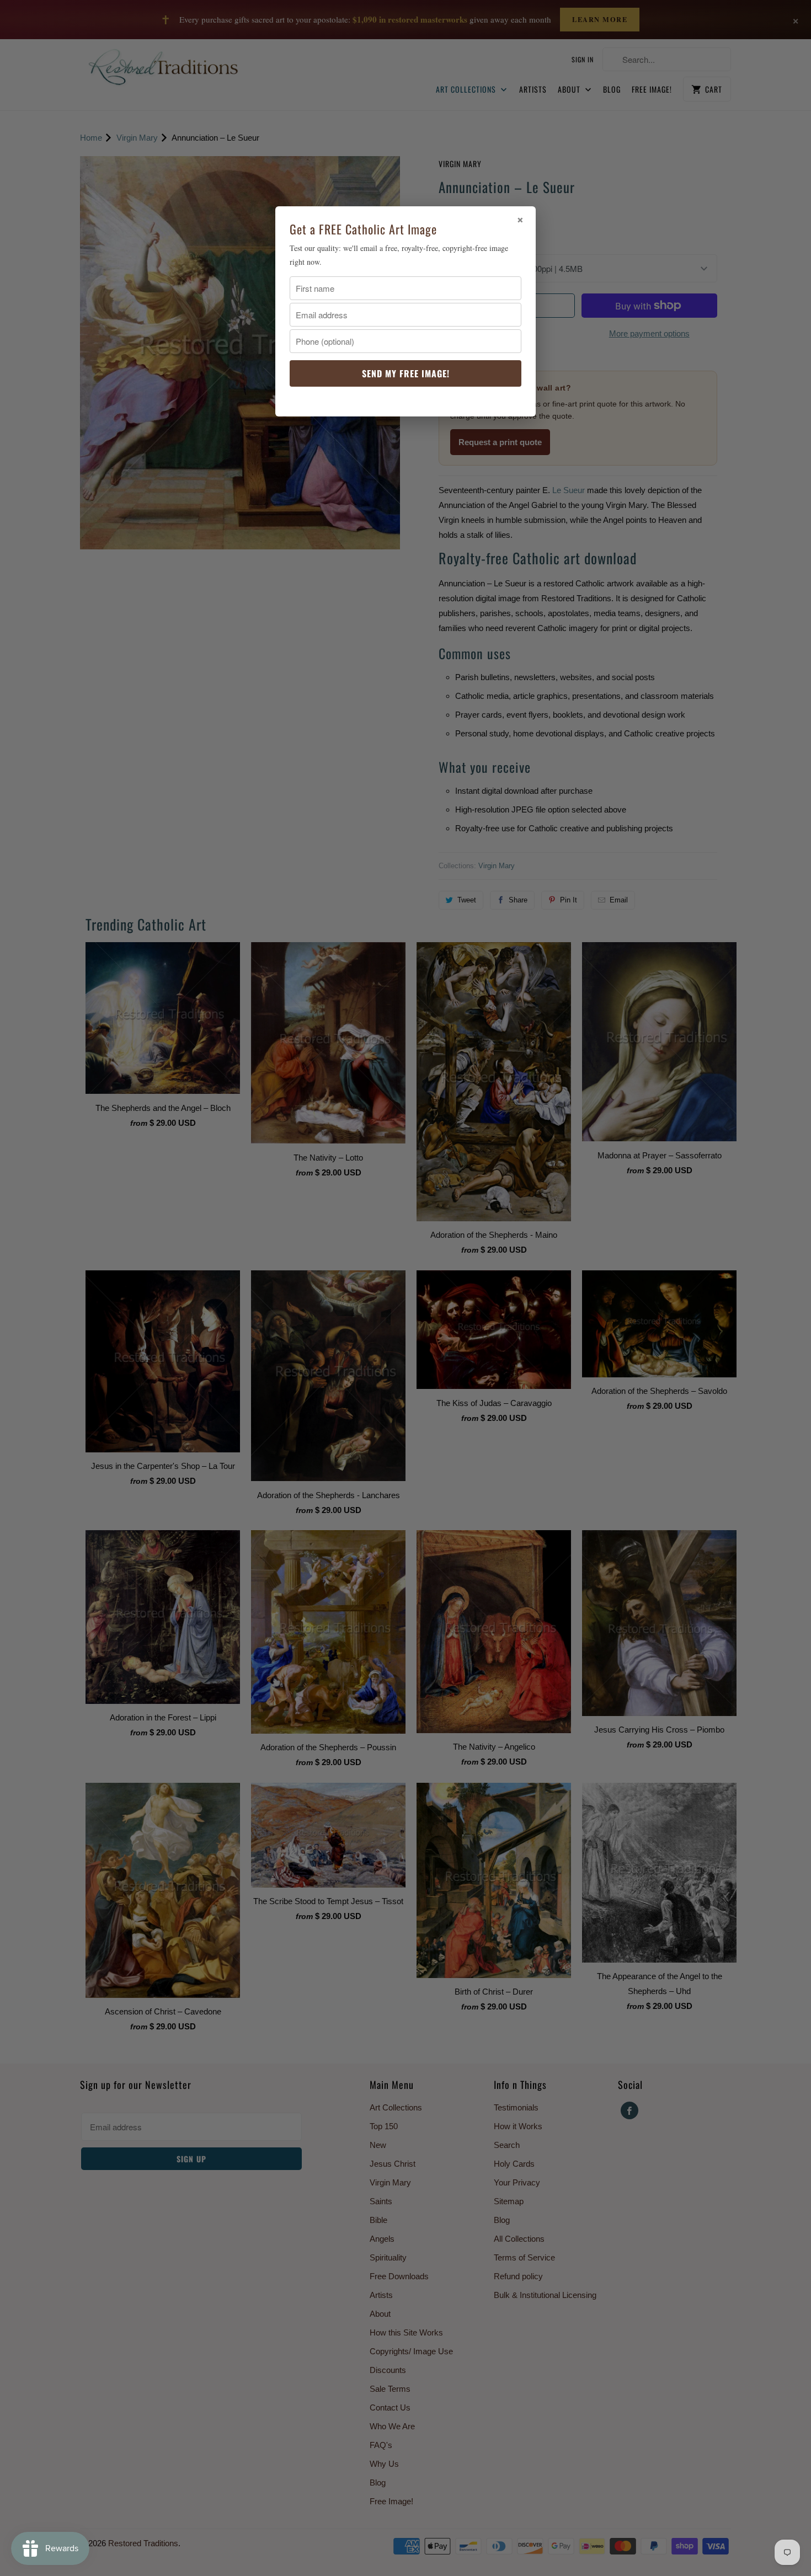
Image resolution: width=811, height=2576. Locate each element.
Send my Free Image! (406, 373)
